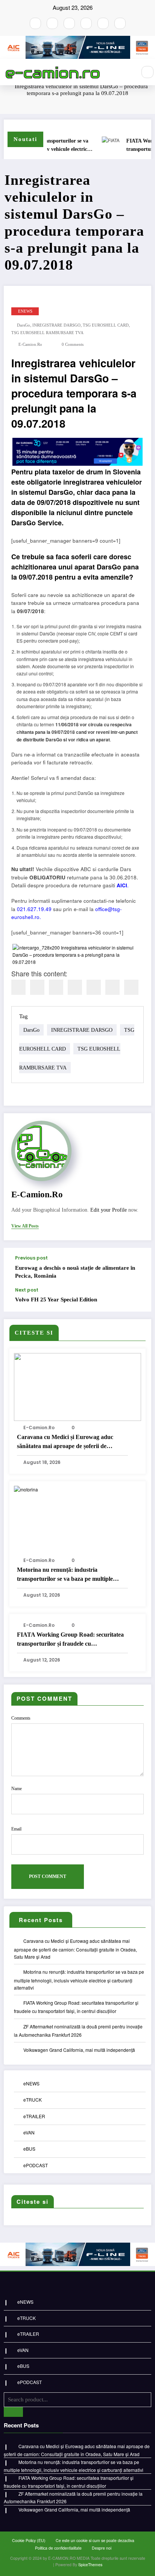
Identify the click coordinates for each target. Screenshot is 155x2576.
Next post (27, 1290)
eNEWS (25, 311)
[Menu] (127, 72)
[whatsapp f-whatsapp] (103, 23)
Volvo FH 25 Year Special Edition (56, 1300)
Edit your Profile (109, 1210)
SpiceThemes (90, 2564)
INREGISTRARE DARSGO (56, 325)
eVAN (29, 2132)
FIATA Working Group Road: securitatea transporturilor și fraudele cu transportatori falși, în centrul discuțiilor (70, 1640)
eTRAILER (34, 2116)
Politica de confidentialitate (58, 2548)
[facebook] (18, 987)
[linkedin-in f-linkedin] (120, 23)
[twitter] (37, 987)
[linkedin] (56, 987)
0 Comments (73, 344)
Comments (21, 1718)
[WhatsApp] (112, 987)
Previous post (31, 1258)
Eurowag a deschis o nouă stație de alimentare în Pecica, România (75, 1272)
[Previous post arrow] (138, 1268)
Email (16, 1829)
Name (17, 1789)
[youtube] (69, 23)
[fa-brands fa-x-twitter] (86, 23)
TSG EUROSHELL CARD (106, 325)
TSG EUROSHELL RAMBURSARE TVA (47, 333)
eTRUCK (33, 2100)
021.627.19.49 (34, 909)
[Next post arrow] (138, 1300)
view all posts (25, 1226)
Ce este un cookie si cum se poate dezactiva (95, 2540)
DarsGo (24, 325)
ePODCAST (36, 2165)
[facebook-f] (35, 23)
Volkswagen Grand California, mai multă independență (79, 2050)
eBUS (29, 2149)
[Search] (147, 72)
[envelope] (75, 987)
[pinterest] (94, 987)
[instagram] (52, 23)
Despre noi (102, 2548)
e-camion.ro (30, 344)
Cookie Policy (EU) (29, 2540)
